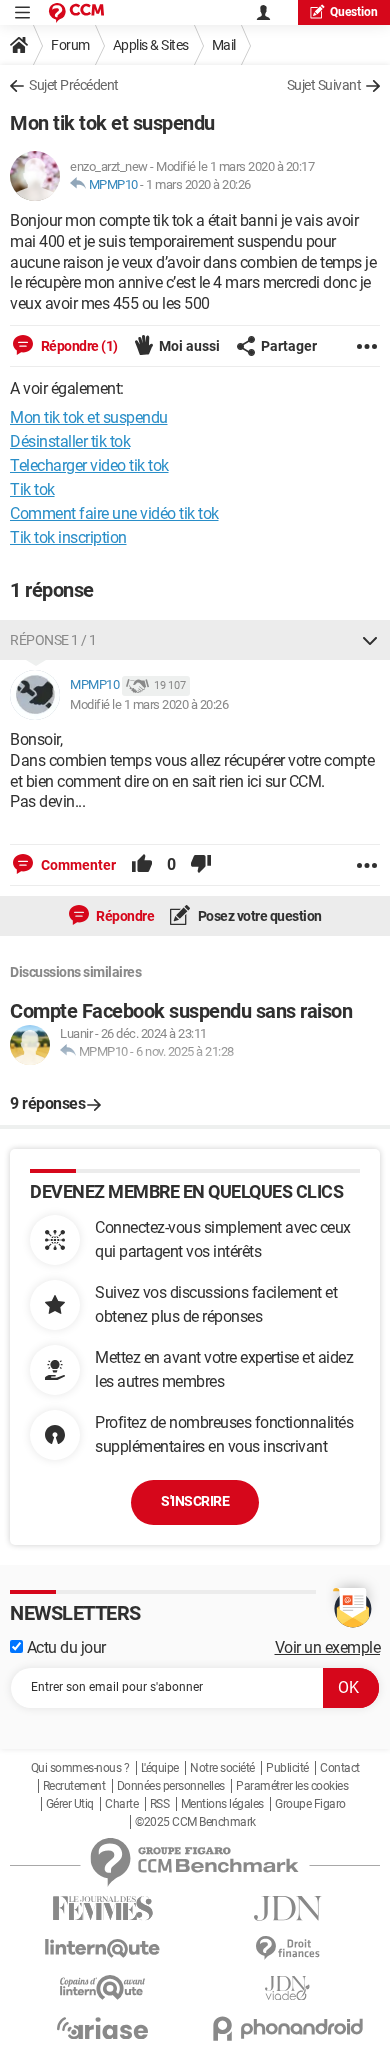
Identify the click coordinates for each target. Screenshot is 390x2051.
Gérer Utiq (70, 1804)
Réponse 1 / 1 (53, 640)
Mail (224, 45)
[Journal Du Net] (287, 1908)
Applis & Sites (151, 45)
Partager (289, 346)
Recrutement (74, 1786)
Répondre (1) (78, 346)
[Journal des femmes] (102, 1908)
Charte (121, 1804)
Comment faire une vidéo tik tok (114, 513)
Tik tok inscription (68, 537)
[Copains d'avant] (102, 1987)
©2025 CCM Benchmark (195, 1822)
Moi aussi (189, 346)
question (354, 12)
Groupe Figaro (310, 1804)
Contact (340, 1768)
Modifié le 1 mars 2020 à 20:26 (149, 704)
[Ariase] (102, 2028)
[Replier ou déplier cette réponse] (370, 640)
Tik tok (32, 489)
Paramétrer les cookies (292, 1786)
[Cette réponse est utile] (142, 865)
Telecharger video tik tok (89, 465)
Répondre (124, 916)
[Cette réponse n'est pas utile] (201, 865)
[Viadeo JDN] (287, 1988)
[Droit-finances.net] (287, 1948)
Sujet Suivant (324, 85)
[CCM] (76, 12)
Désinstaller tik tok (70, 441)
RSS (160, 1804)
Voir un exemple (328, 1647)
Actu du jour (64, 1647)
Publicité (287, 1768)
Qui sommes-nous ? (80, 1768)
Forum (70, 45)
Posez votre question (258, 916)
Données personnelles (171, 1786)
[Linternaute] (102, 1948)
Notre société (222, 1768)
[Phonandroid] (287, 2028)
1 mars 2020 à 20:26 (198, 184)
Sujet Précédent (74, 85)
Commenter (77, 865)
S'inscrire (195, 1501)
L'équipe (160, 1768)
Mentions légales (222, 1804)
